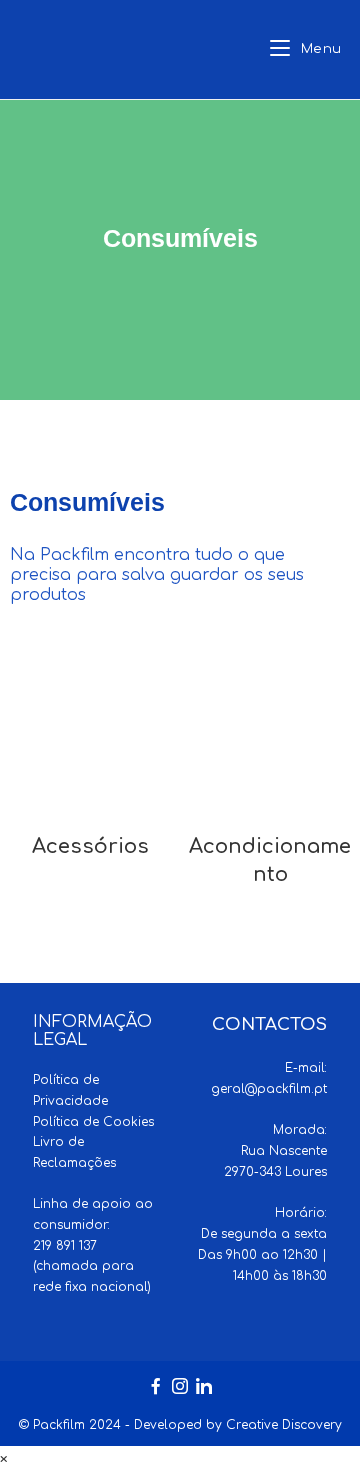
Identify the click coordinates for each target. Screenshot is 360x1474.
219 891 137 (65, 1246)
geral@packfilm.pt (269, 1089)
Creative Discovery (284, 1425)
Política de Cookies (93, 1122)
